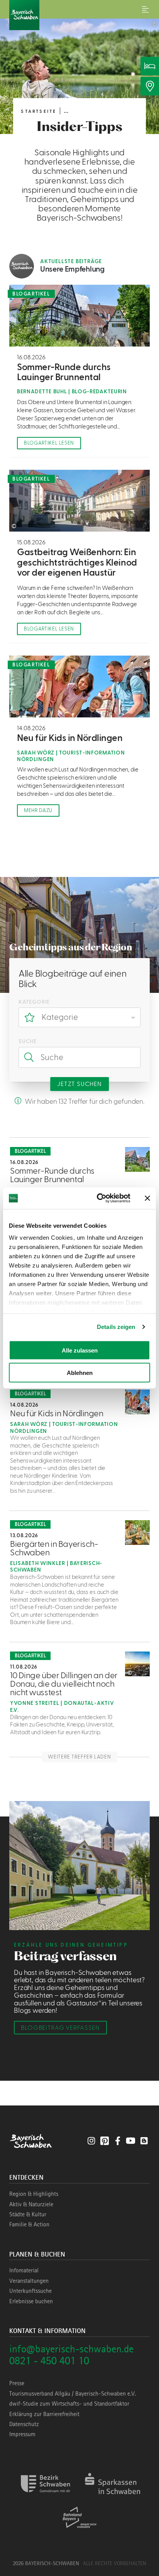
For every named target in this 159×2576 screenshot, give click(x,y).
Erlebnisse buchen (31, 2301)
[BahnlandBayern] (80, 2531)
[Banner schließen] (147, 1198)
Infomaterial (24, 2270)
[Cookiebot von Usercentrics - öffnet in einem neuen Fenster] (98, 1198)
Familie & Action (29, 2224)
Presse (17, 2383)
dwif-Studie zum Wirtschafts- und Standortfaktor (69, 2404)
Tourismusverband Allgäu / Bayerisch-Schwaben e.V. (73, 2394)
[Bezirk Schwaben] (46, 2497)
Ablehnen (80, 1373)
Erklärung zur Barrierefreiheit (44, 2414)
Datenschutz (24, 2424)
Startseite (39, 111)
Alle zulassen (80, 1350)
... (66, 111)
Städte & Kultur (28, 2214)
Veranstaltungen (29, 2281)
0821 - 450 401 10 (49, 2361)
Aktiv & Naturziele (31, 2204)
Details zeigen (116, 1327)
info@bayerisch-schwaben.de (71, 2349)
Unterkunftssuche (30, 2291)
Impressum (22, 2434)
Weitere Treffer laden (79, 1757)
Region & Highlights (34, 2194)
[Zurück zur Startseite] (79, 15)
